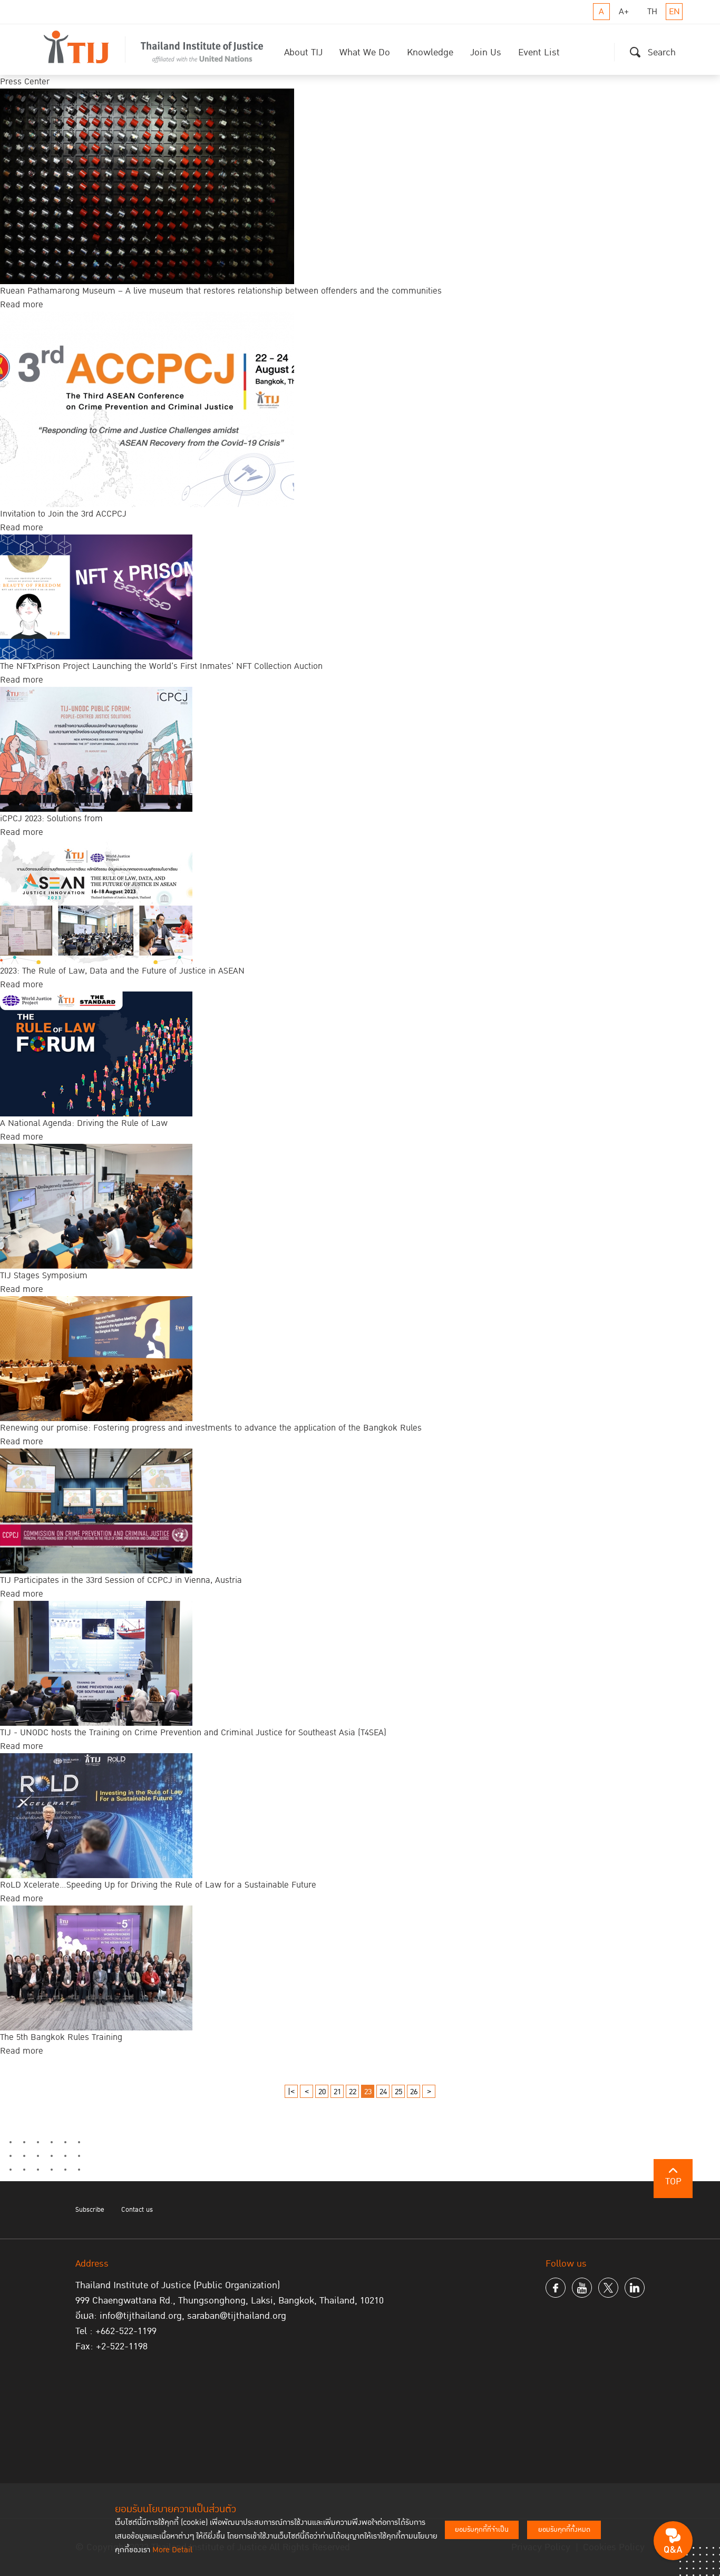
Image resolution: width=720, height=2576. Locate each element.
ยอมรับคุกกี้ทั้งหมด (564, 2530)
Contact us (137, 2210)
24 (383, 2092)
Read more (22, 305)
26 (414, 2092)
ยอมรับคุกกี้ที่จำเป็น (482, 2530)
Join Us (486, 52)
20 (322, 2092)
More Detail (172, 2550)
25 (398, 2092)
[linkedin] (635, 2288)
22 (353, 2092)
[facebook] (556, 2288)
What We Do (365, 52)
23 (368, 2092)
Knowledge (430, 52)
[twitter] (608, 2288)
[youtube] (582, 2288)
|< (291, 2092)
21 (337, 2092)
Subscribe (90, 2210)
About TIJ (303, 52)
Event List (539, 52)
